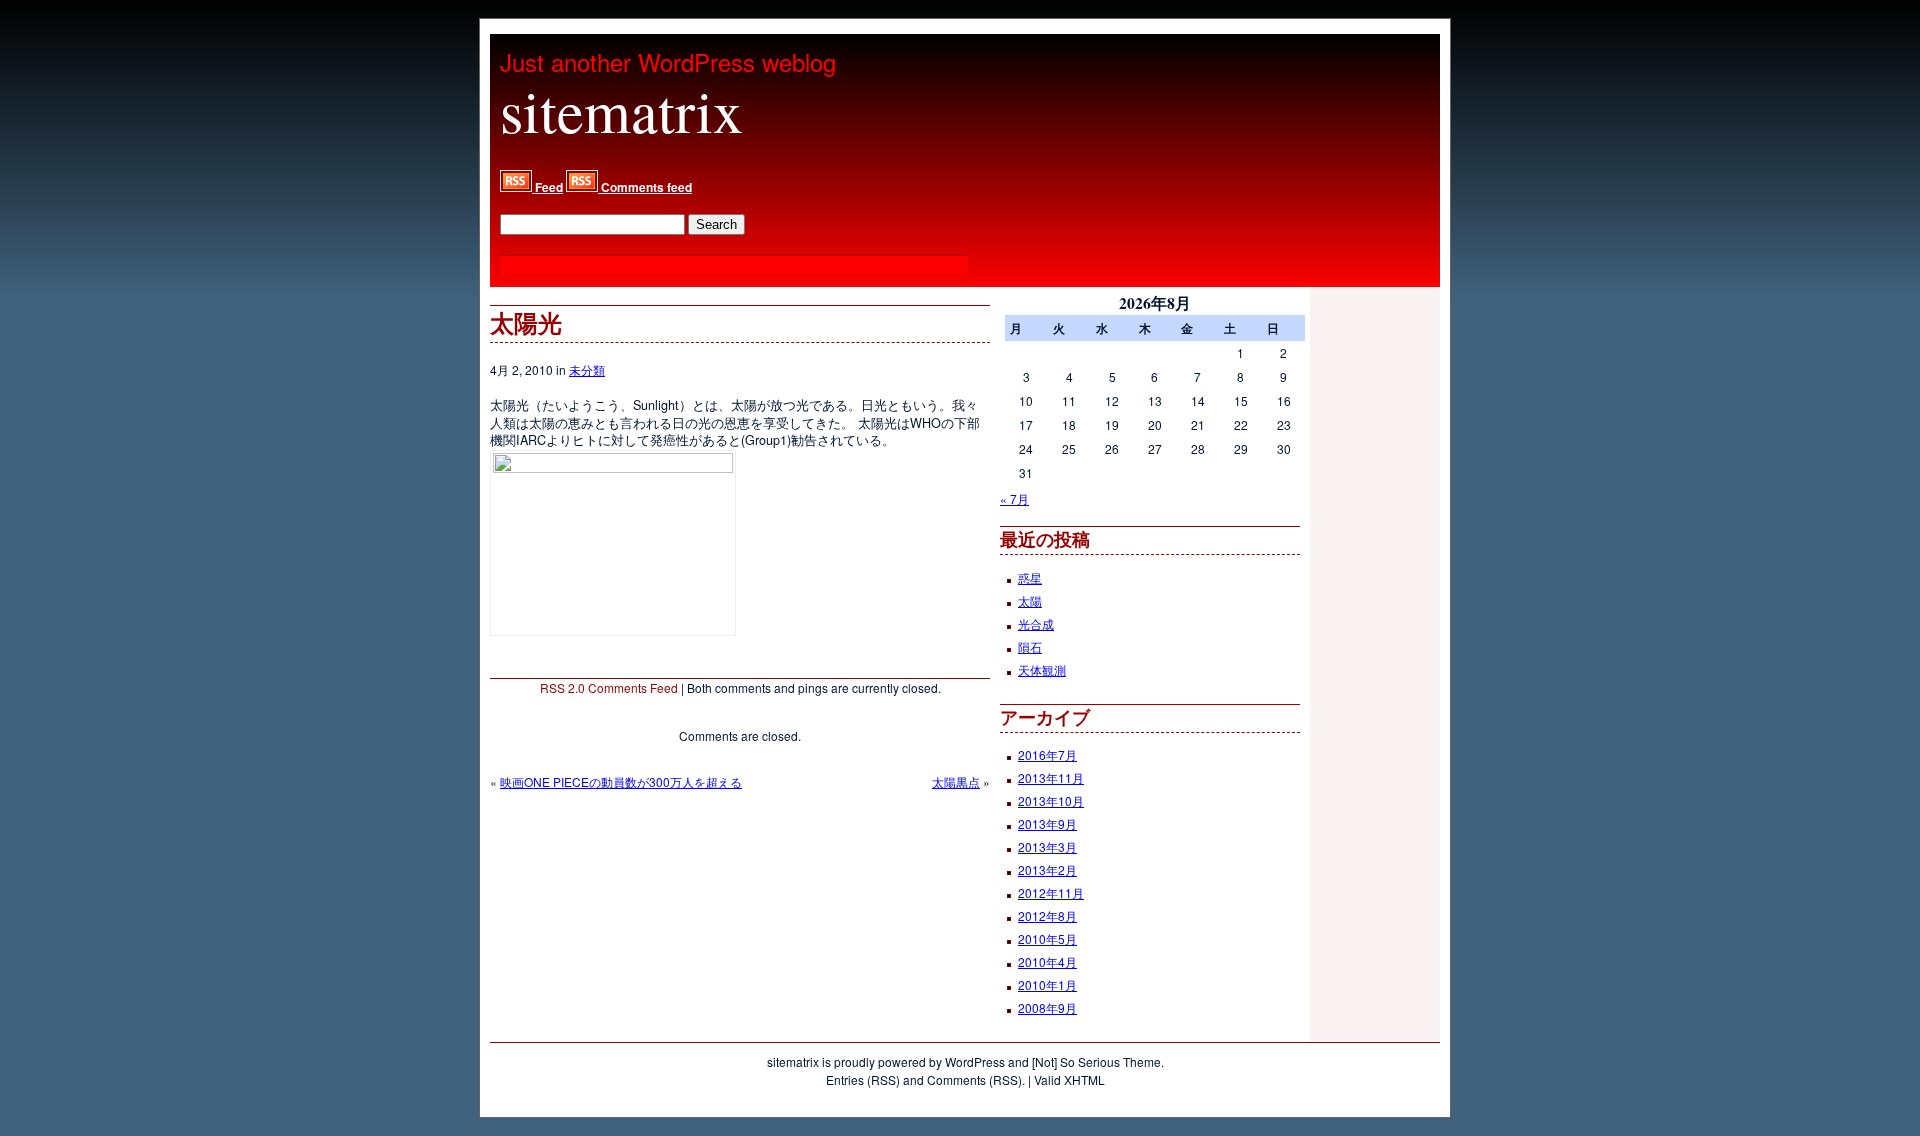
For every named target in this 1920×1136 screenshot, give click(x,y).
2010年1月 (1047, 984)
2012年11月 (1051, 892)
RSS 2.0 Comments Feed (609, 687)
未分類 (587, 369)
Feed (547, 187)
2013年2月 (1047, 869)
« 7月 (1014, 498)
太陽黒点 (956, 781)
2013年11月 (1051, 777)
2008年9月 (1047, 1007)
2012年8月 (1047, 915)
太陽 (1030, 600)
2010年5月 (1047, 938)
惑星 (1030, 577)
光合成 (1036, 623)
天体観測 (1042, 669)
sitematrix (621, 110)
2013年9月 (1047, 823)
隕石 (1030, 646)
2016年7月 (1047, 754)
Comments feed (645, 187)
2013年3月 (1047, 846)
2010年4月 (1047, 961)
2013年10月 (1051, 800)
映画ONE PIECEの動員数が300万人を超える (621, 781)
